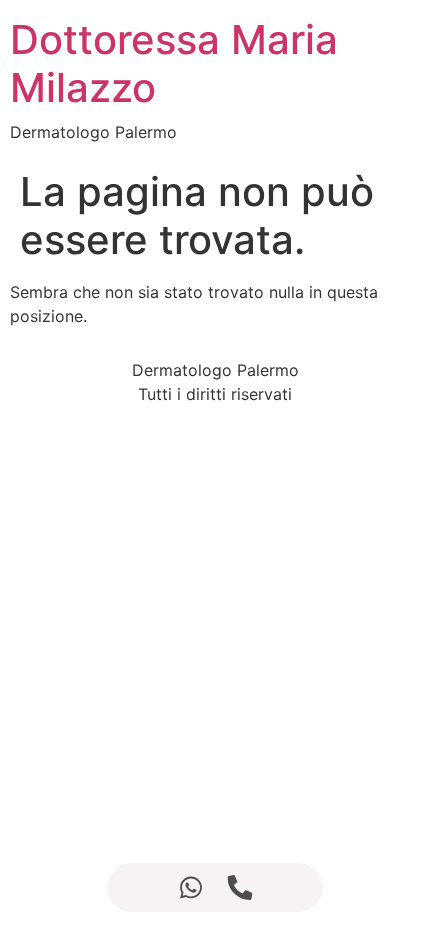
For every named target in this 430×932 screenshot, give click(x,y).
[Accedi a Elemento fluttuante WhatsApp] (190, 887)
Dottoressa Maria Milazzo (174, 63)
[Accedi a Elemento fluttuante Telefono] (239, 887)
